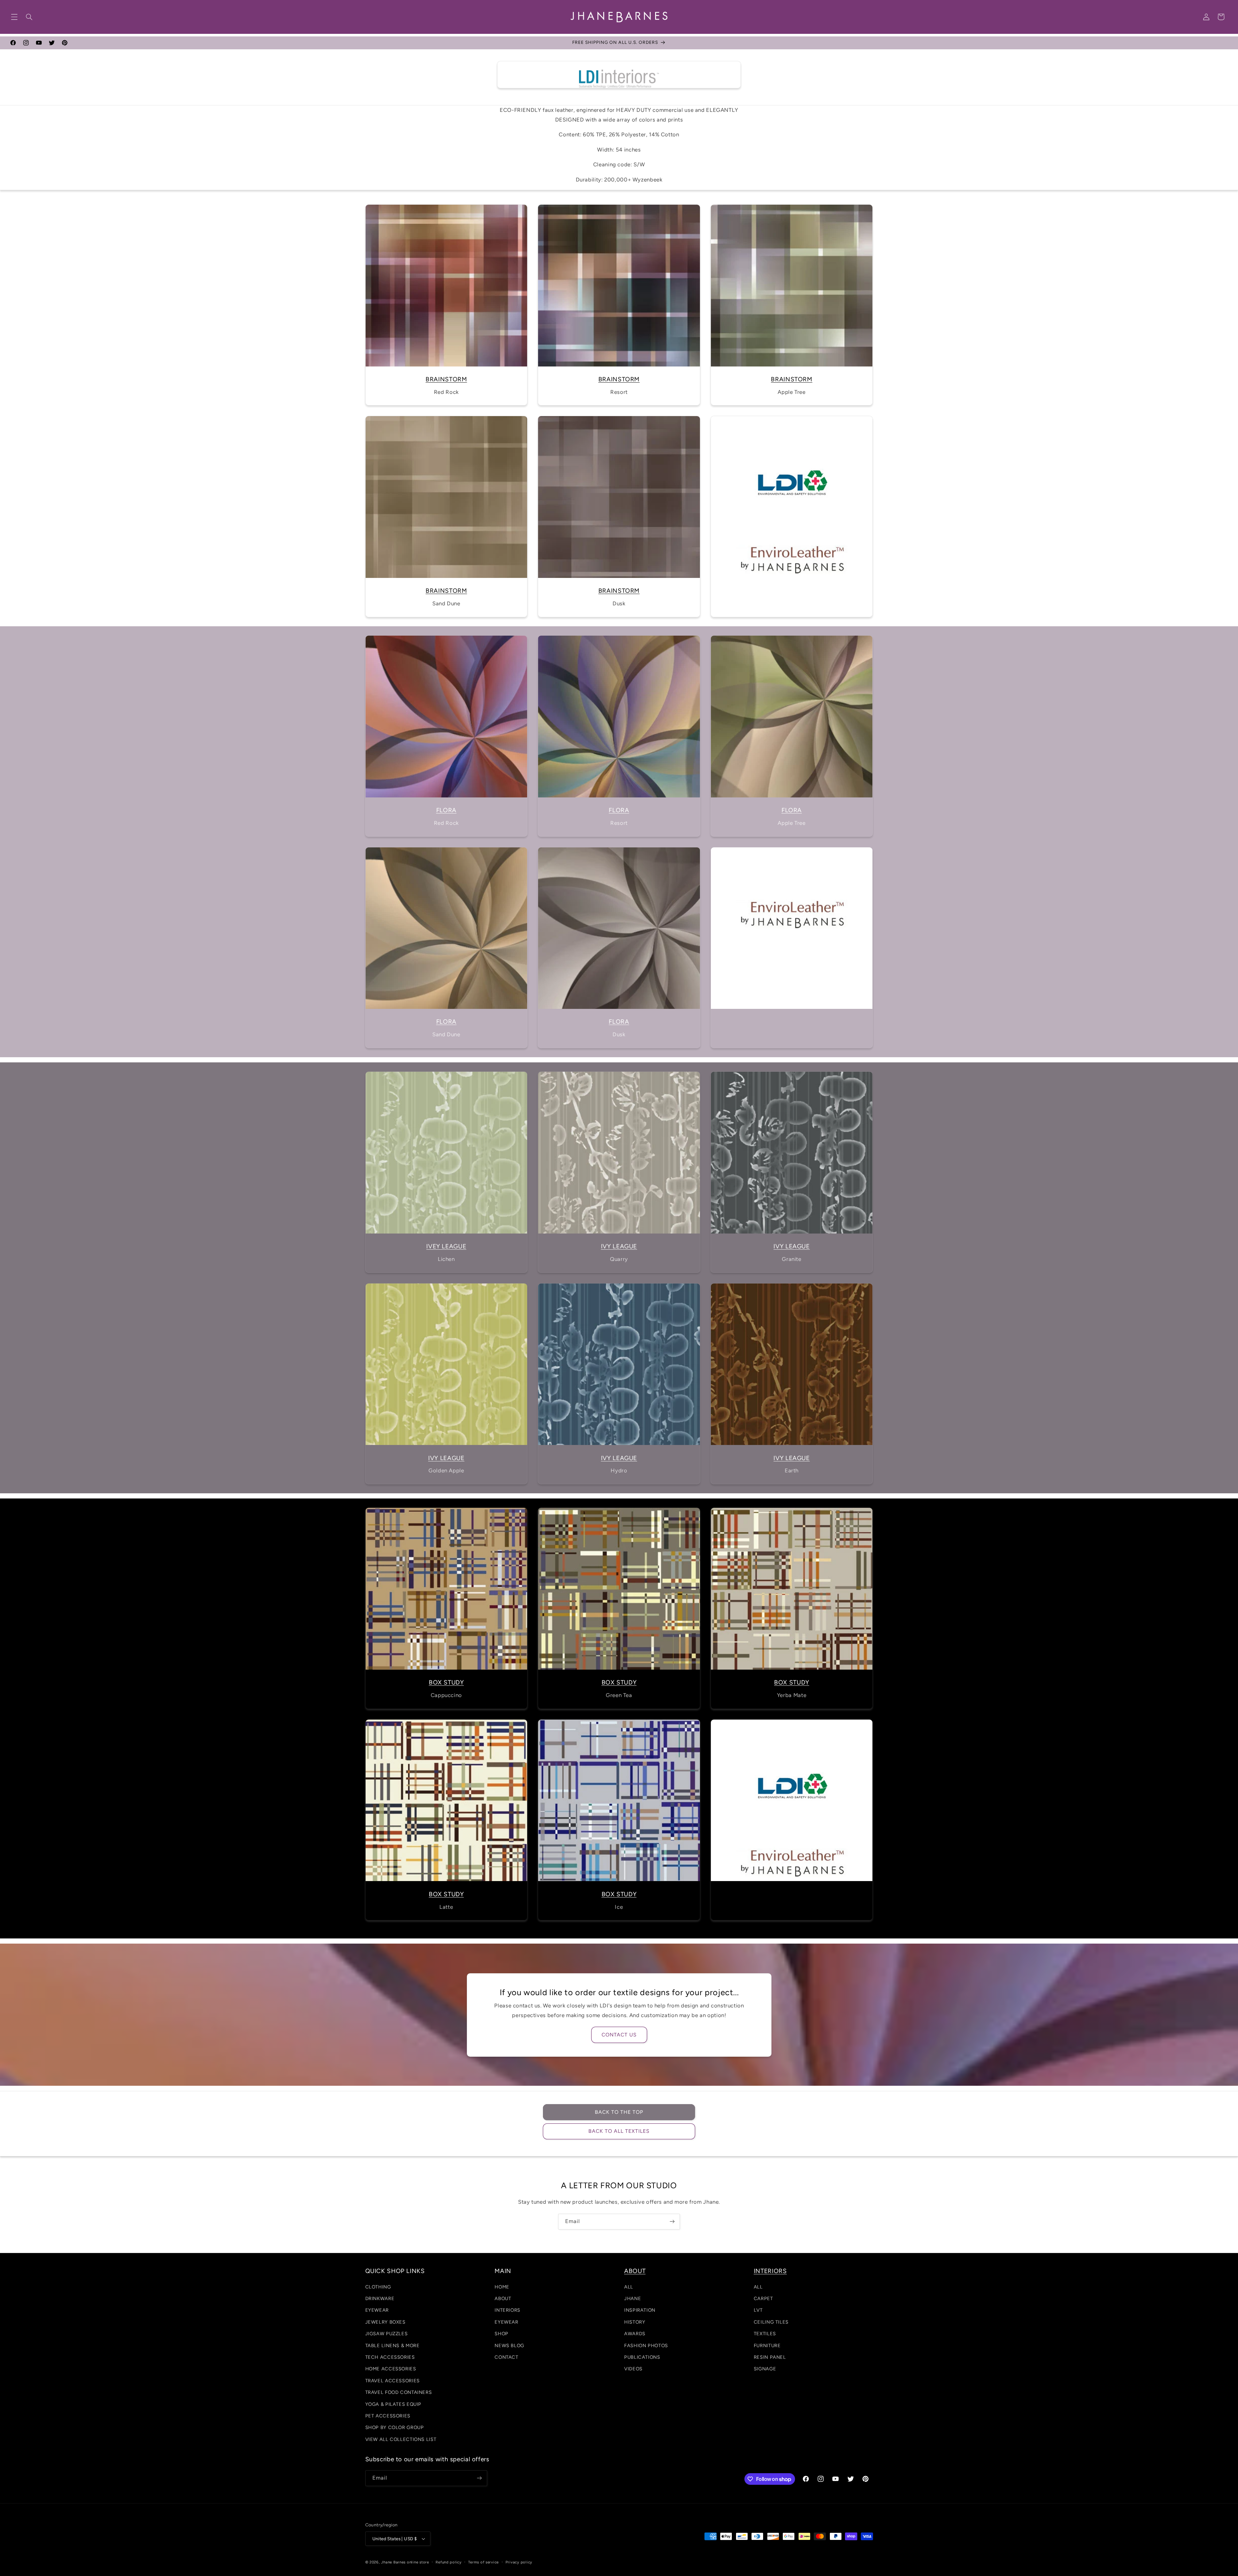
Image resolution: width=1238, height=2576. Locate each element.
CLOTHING (378, 2287)
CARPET (763, 2298)
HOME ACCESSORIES (391, 2369)
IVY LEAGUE (619, 1246)
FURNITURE (767, 2346)
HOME (502, 2287)
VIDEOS (633, 2369)
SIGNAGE (765, 2369)
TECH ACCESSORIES (390, 2357)
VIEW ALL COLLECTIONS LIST (401, 2439)
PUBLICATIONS (642, 2357)
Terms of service (483, 2562)
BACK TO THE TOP (619, 2112)
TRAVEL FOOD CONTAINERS (399, 2392)
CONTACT (506, 2357)
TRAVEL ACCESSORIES (393, 2381)
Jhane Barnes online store (405, 2562)
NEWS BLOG (509, 2346)
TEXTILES (765, 2334)
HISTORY (635, 2322)
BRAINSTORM (446, 379)
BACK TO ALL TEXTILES (619, 2131)
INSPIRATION (640, 2310)
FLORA (446, 810)
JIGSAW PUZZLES (387, 2334)
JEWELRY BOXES (385, 2322)
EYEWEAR (377, 2310)
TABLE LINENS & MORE (393, 2346)
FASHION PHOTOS (646, 2346)
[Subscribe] (672, 2222)
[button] (14, 17)
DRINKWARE (380, 2298)
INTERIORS (507, 2310)
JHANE (633, 2298)
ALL (629, 2287)
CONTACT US (619, 2034)
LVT (758, 2310)
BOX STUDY (446, 1682)
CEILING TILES (771, 2322)
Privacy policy (519, 2562)
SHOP (501, 2334)
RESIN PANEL (770, 2357)
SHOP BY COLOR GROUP (395, 2427)
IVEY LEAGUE (446, 1246)
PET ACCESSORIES (388, 2416)
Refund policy (449, 2562)
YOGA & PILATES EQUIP (393, 2404)
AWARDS (635, 2334)
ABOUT (503, 2298)
